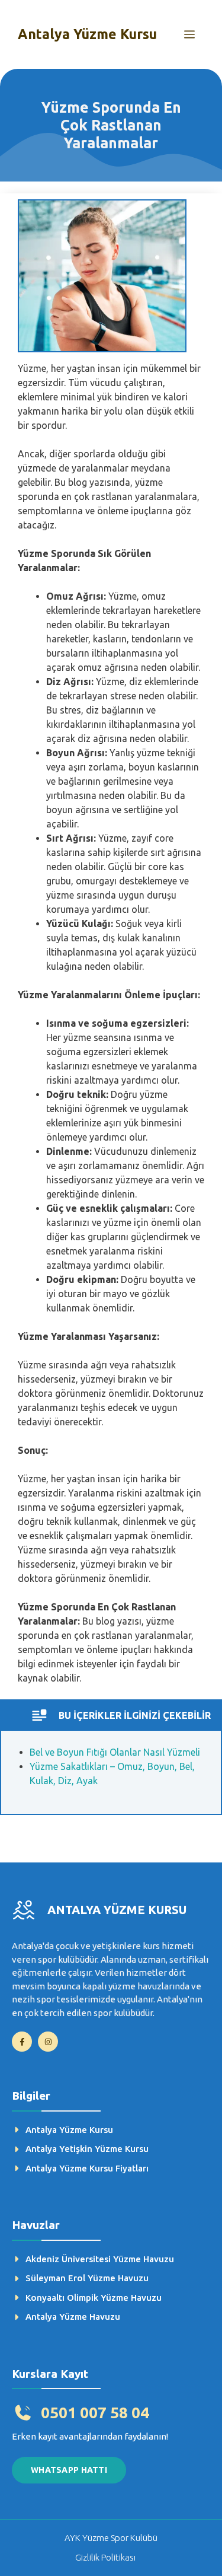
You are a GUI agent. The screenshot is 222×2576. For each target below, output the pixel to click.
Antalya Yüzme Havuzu (73, 2317)
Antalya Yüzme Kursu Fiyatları (87, 2168)
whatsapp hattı (69, 2470)
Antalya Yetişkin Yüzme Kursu (87, 2149)
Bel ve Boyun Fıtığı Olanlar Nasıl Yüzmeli (115, 1752)
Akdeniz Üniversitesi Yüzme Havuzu (100, 2259)
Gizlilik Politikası (105, 2557)
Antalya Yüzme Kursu (87, 34)
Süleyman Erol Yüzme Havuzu (87, 2278)
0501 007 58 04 (95, 2413)
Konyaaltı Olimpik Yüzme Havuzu (94, 2298)
